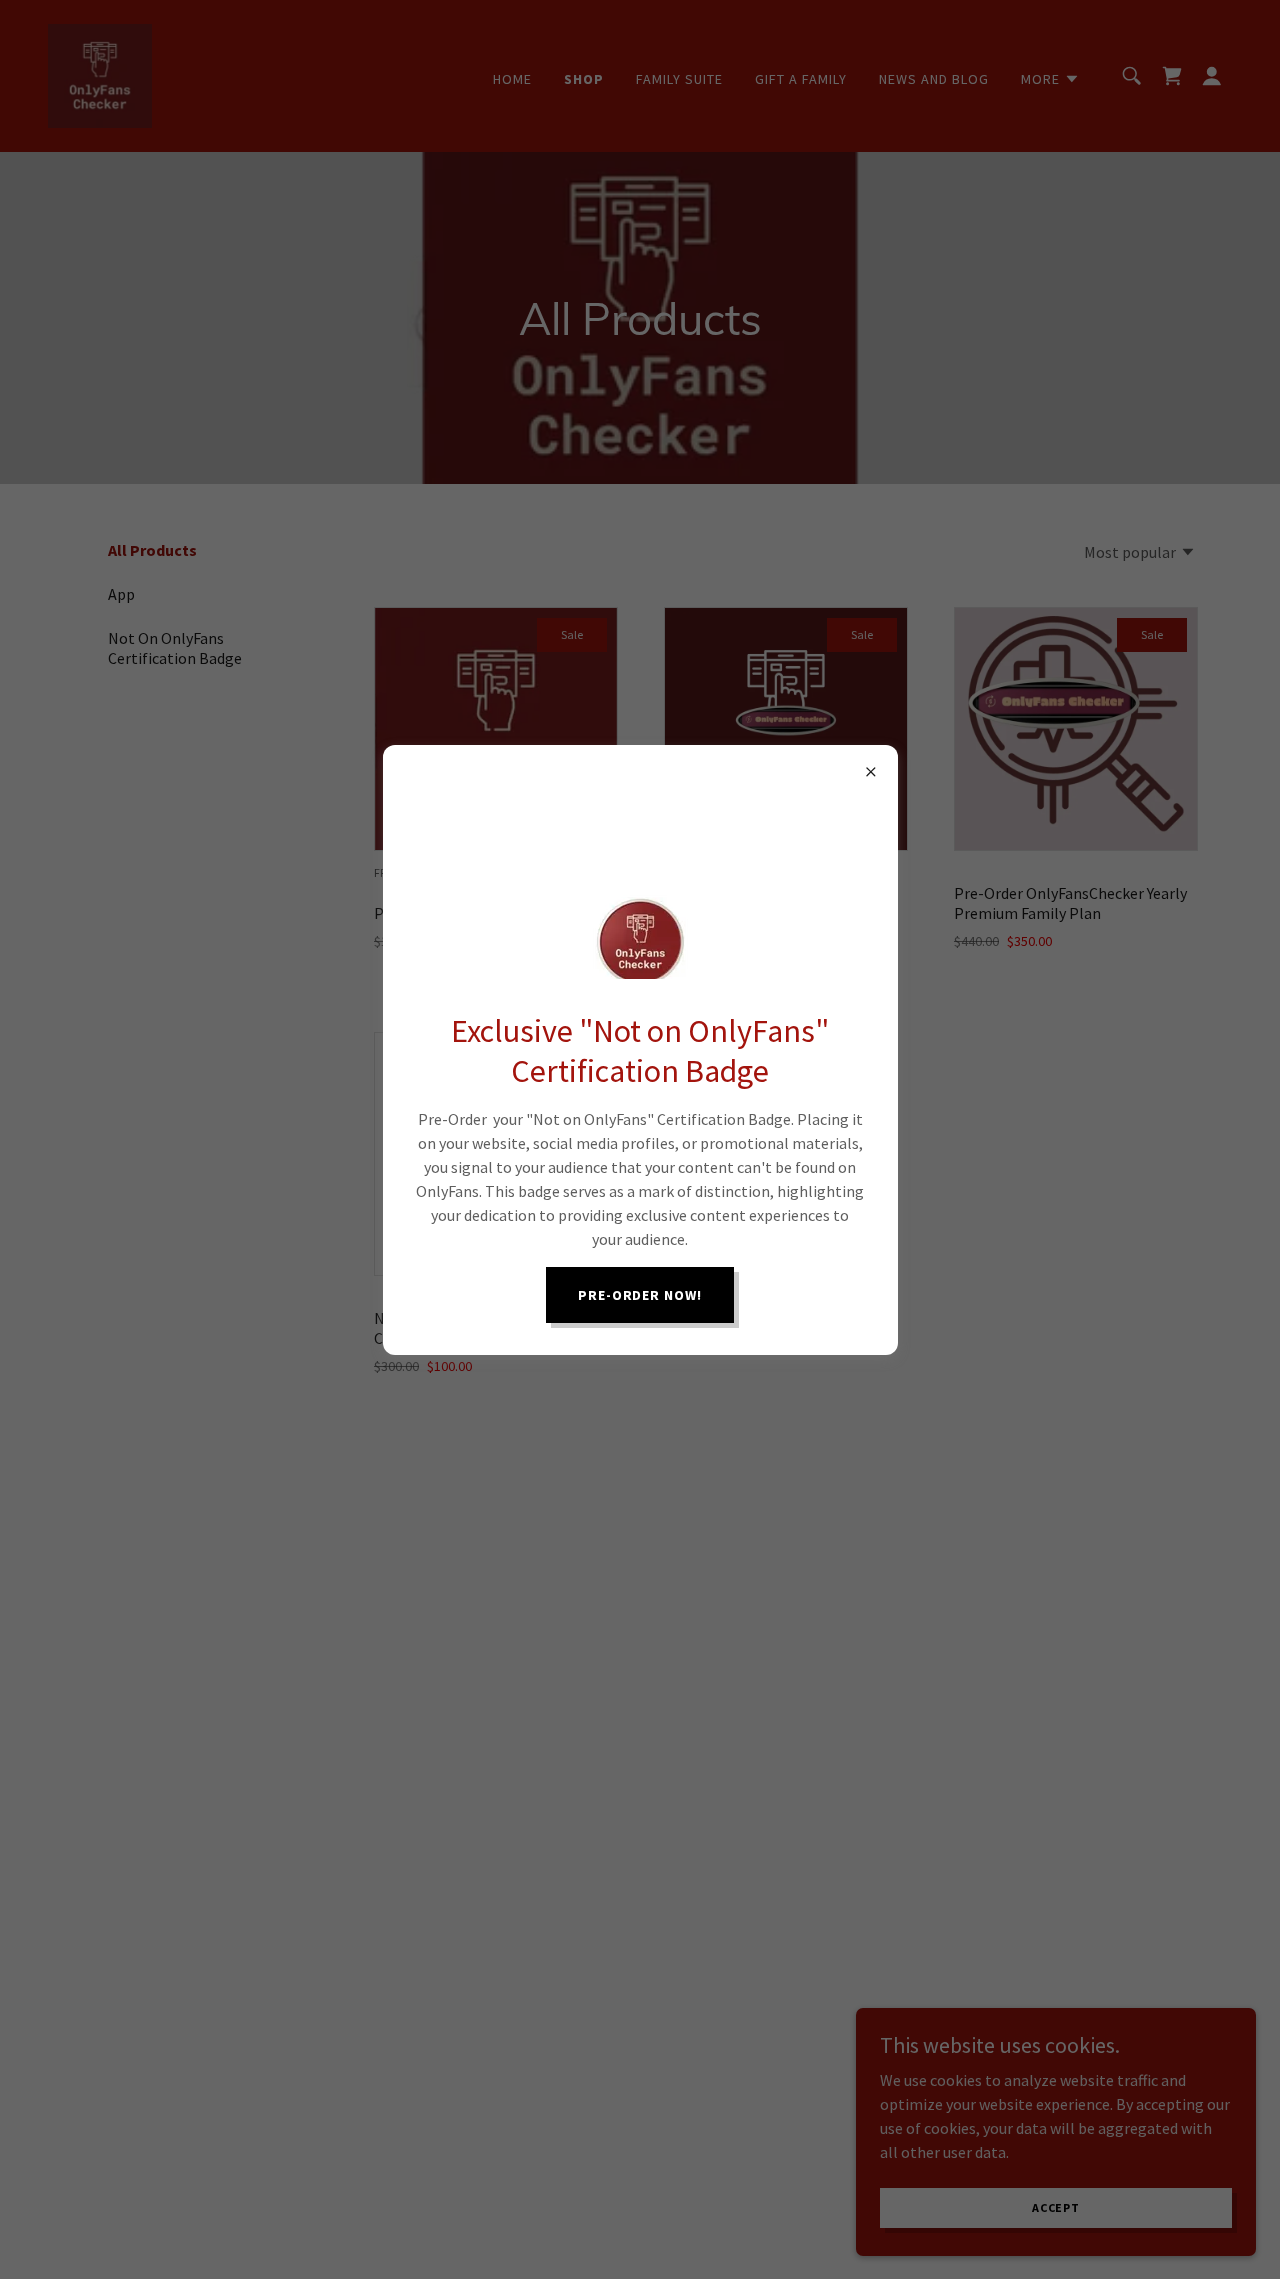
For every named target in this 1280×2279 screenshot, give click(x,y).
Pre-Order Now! (640, 1295)
